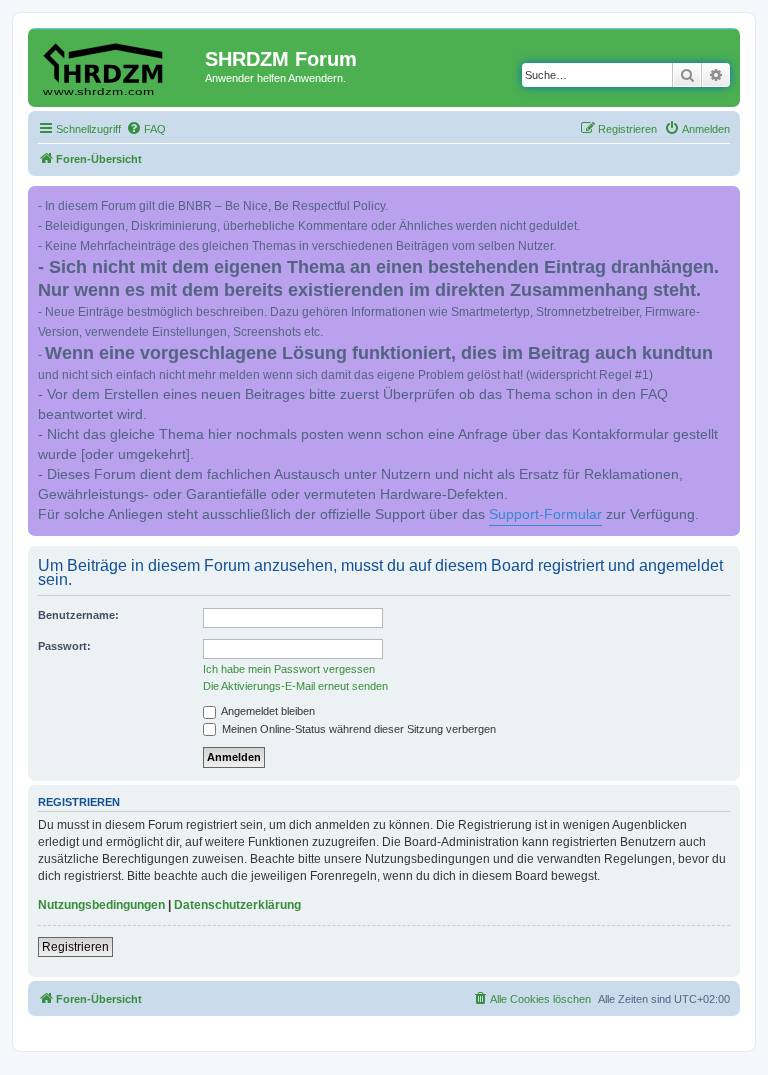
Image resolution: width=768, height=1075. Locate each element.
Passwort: (64, 646)
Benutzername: (78, 615)
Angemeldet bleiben (267, 711)
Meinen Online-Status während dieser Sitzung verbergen (357, 729)
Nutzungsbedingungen (101, 905)
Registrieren (75, 947)
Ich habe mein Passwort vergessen (289, 669)
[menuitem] (146, 129)
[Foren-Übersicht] (119, 65)
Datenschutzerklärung (237, 905)
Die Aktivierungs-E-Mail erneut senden (295, 686)
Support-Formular (545, 514)
